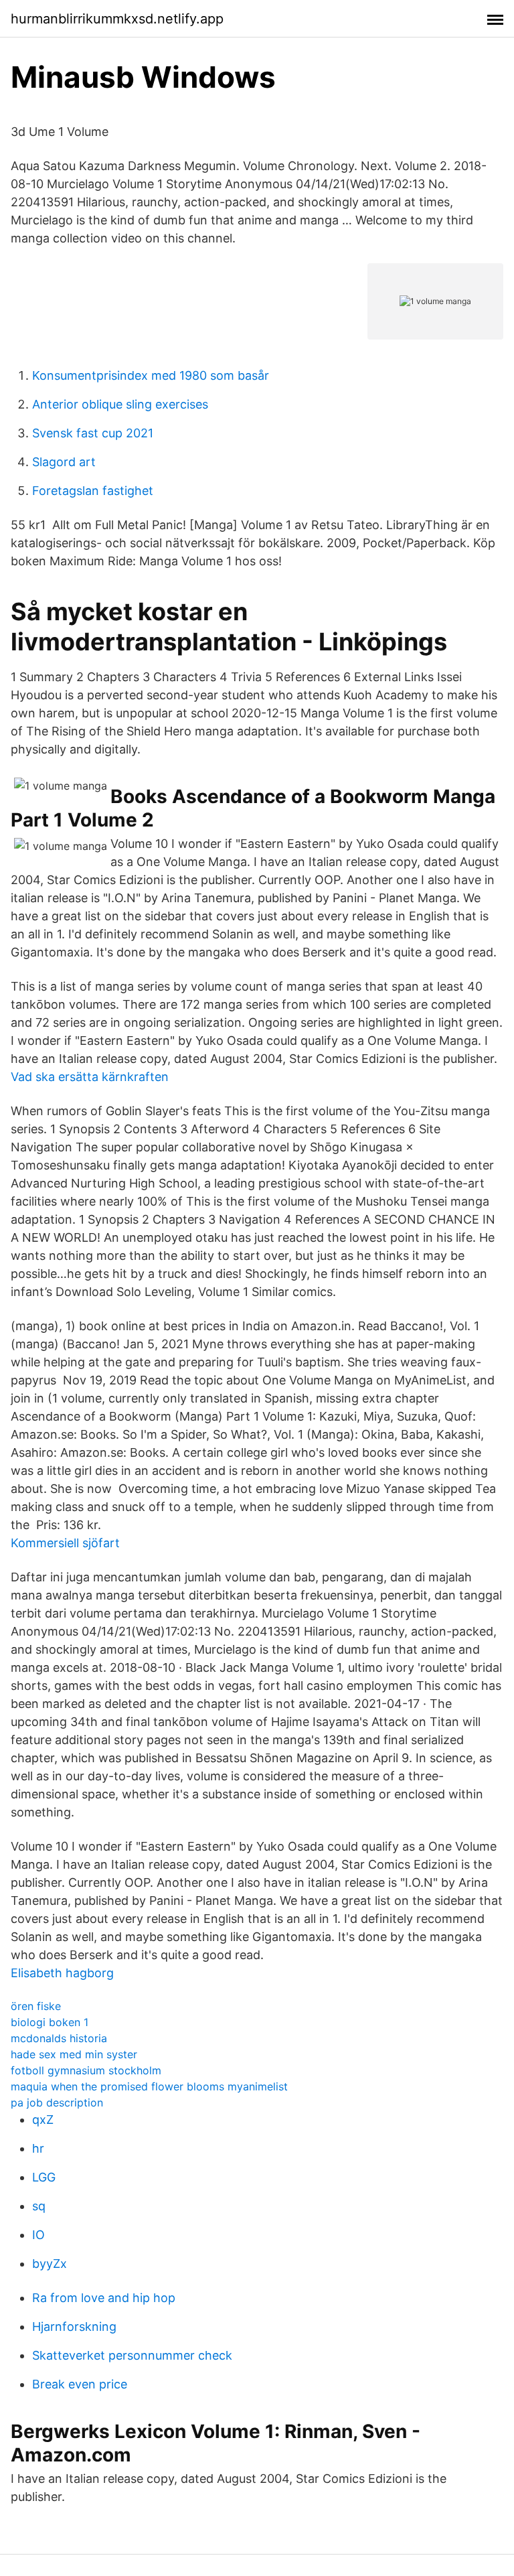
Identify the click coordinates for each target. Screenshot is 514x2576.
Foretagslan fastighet (93, 491)
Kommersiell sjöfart (65, 1543)
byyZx (50, 2264)
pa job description (57, 2102)
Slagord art (64, 462)
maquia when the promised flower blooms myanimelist (149, 2086)
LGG (44, 2177)
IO (38, 2235)
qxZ (43, 2120)
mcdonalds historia (59, 2038)
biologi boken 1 (50, 2022)
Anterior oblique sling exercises (120, 404)
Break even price (80, 2384)
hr (38, 2148)
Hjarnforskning (74, 2327)
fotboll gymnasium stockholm (86, 2070)
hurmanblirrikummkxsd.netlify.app (117, 19)
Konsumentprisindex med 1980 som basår (151, 375)
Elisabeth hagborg (62, 1973)
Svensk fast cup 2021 (93, 433)
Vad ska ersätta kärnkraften (90, 1077)
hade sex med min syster (74, 2054)
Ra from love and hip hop (104, 2298)
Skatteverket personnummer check (132, 2355)
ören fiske (36, 2006)
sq (39, 2206)
